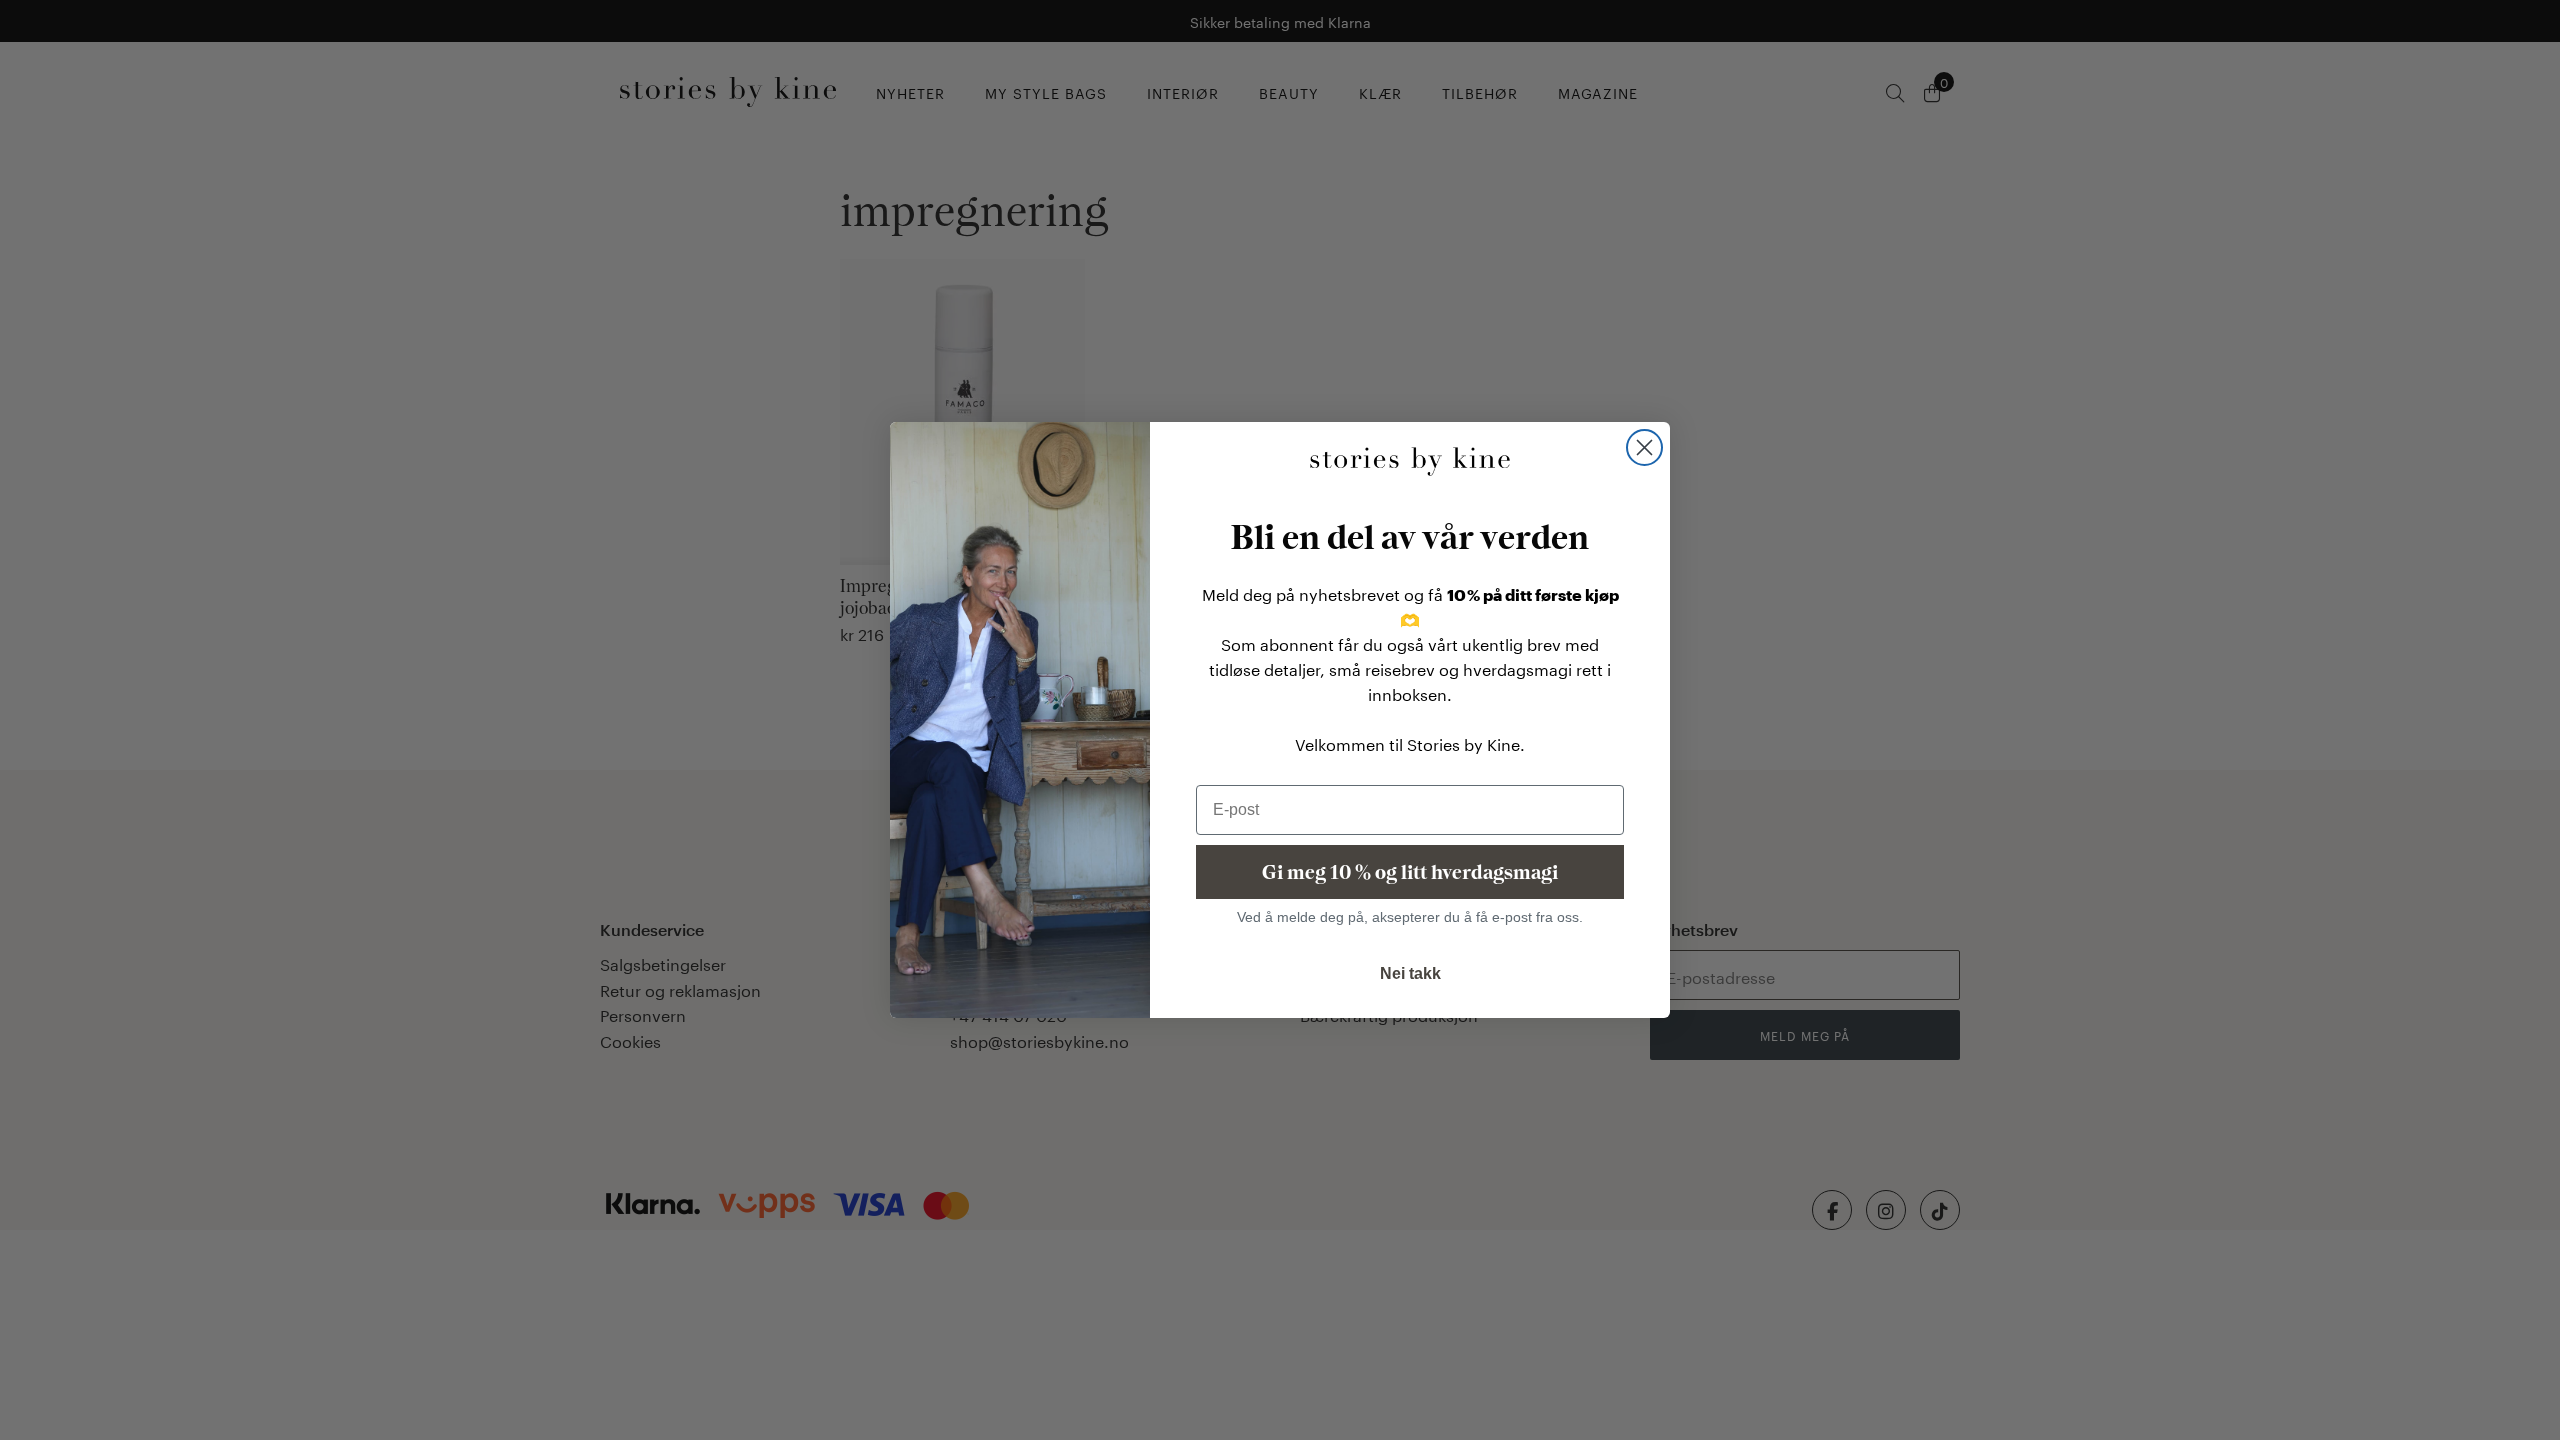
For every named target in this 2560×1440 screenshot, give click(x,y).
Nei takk (1410, 973)
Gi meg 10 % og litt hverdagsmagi (1410, 872)
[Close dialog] (1644, 447)
